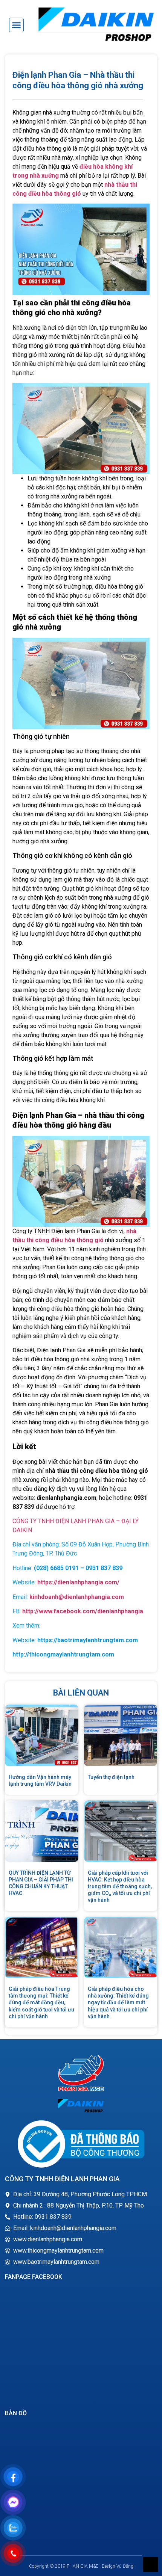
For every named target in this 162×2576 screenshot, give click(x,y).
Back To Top (151, 2565)
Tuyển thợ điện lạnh (111, 1777)
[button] (17, 25)
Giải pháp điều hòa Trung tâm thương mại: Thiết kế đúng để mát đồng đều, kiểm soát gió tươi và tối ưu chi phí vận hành (41, 2003)
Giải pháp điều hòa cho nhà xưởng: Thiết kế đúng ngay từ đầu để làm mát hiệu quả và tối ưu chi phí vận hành (118, 2003)
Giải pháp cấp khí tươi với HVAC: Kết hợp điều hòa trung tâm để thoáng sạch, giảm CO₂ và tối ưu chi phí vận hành (120, 1887)
